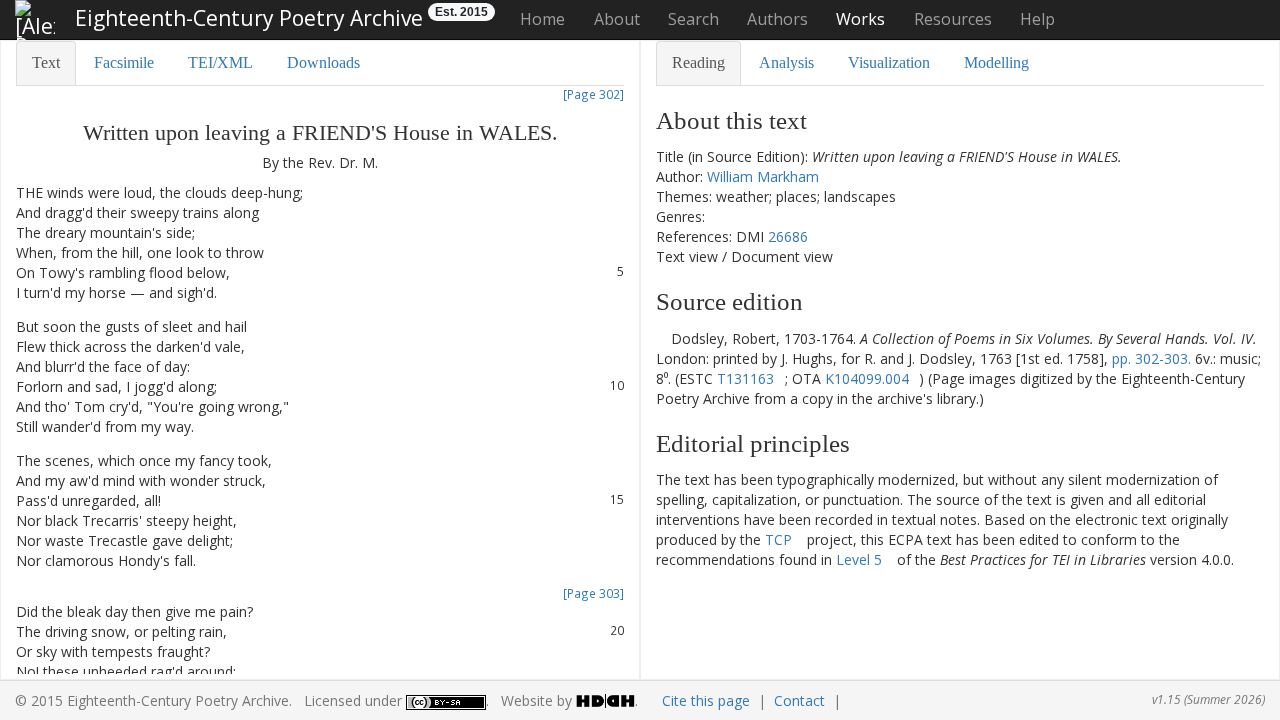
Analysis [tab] (786, 62)
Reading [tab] (698, 62)
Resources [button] (953, 19)
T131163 (745, 378)
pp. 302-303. (1151, 358)
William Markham (763, 176)
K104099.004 (867, 378)
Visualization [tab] (889, 62)
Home (542, 19)
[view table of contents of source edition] (661, 338)
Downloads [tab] (323, 62)
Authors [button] (777, 19)
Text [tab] (46, 62)
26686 (788, 236)
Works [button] (860, 19)
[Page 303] (593, 593)
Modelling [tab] (996, 62)
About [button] (617, 19)
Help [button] (1037, 19)
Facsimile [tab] (124, 62)
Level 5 (859, 559)
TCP (778, 539)
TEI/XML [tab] (220, 62)
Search (693, 19)
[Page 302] (593, 94)
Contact (799, 700)
